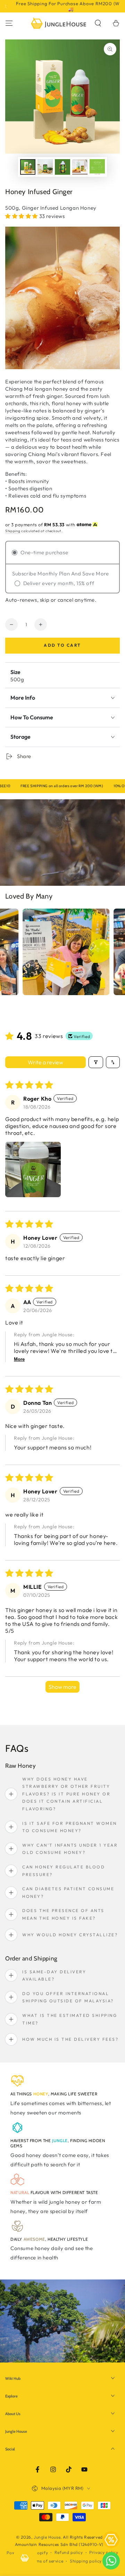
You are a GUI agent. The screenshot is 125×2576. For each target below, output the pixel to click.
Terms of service (47, 2561)
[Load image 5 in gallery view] (97, 167)
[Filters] (96, 1062)
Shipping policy (86, 2561)
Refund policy (69, 2552)
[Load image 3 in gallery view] (62, 167)
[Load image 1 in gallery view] (28, 167)
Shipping (13, 531)
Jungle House (47, 2537)
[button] (98, 23)
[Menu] (9, 23)
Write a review (45, 1062)
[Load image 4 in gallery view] (80, 167)
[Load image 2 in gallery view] (45, 167)
